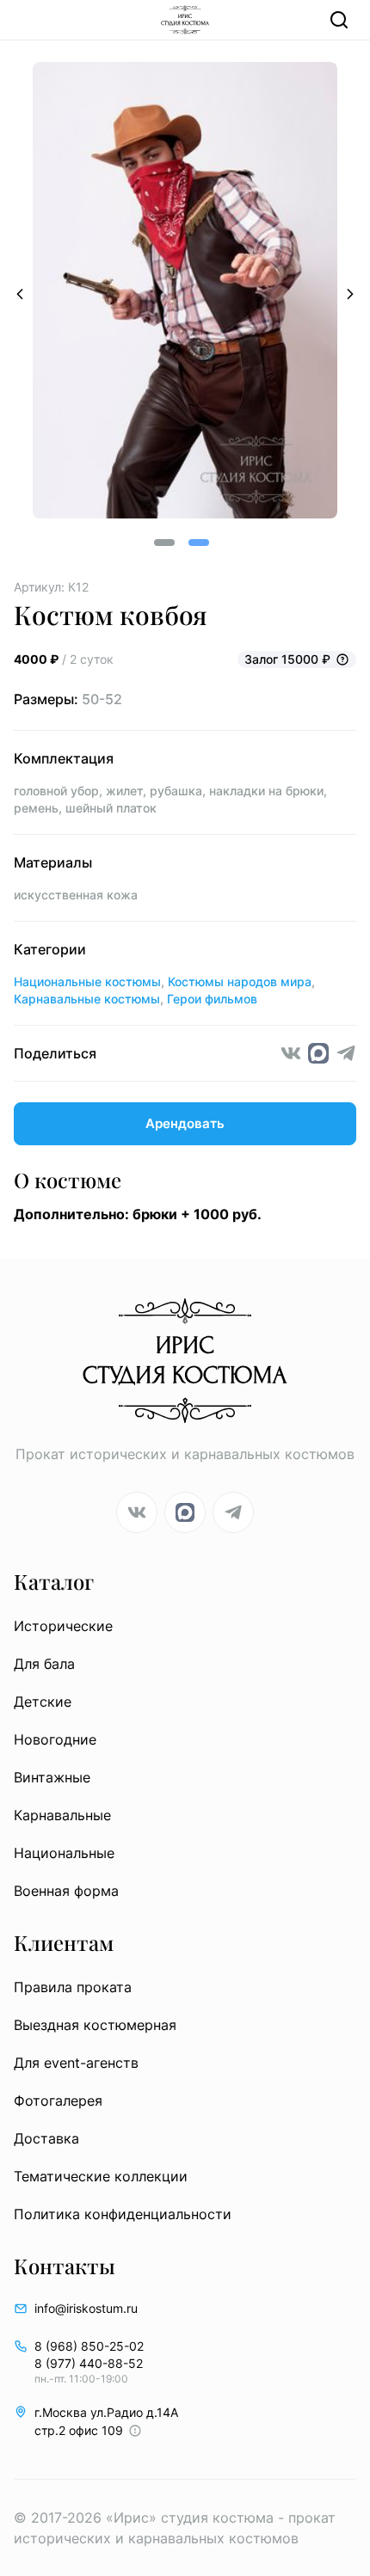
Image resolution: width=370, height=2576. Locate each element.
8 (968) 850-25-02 (89, 2346)
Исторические (63, 1626)
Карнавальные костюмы (87, 999)
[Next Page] (350, 293)
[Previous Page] (20, 293)
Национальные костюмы (87, 981)
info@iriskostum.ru (86, 2308)
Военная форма (66, 1891)
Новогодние (55, 1739)
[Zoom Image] (185, 293)
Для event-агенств (76, 2063)
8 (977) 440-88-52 (89, 2363)
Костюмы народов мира (240, 981)
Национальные (64, 1853)
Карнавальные (62, 1815)
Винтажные (52, 1777)
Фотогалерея (58, 2101)
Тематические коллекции (101, 2176)
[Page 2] (199, 543)
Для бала (44, 1664)
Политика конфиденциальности (123, 2214)
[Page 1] (164, 543)
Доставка (46, 2138)
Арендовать (185, 1123)
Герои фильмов (212, 999)
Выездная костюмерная (95, 2025)
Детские (43, 1702)
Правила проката (73, 1987)
